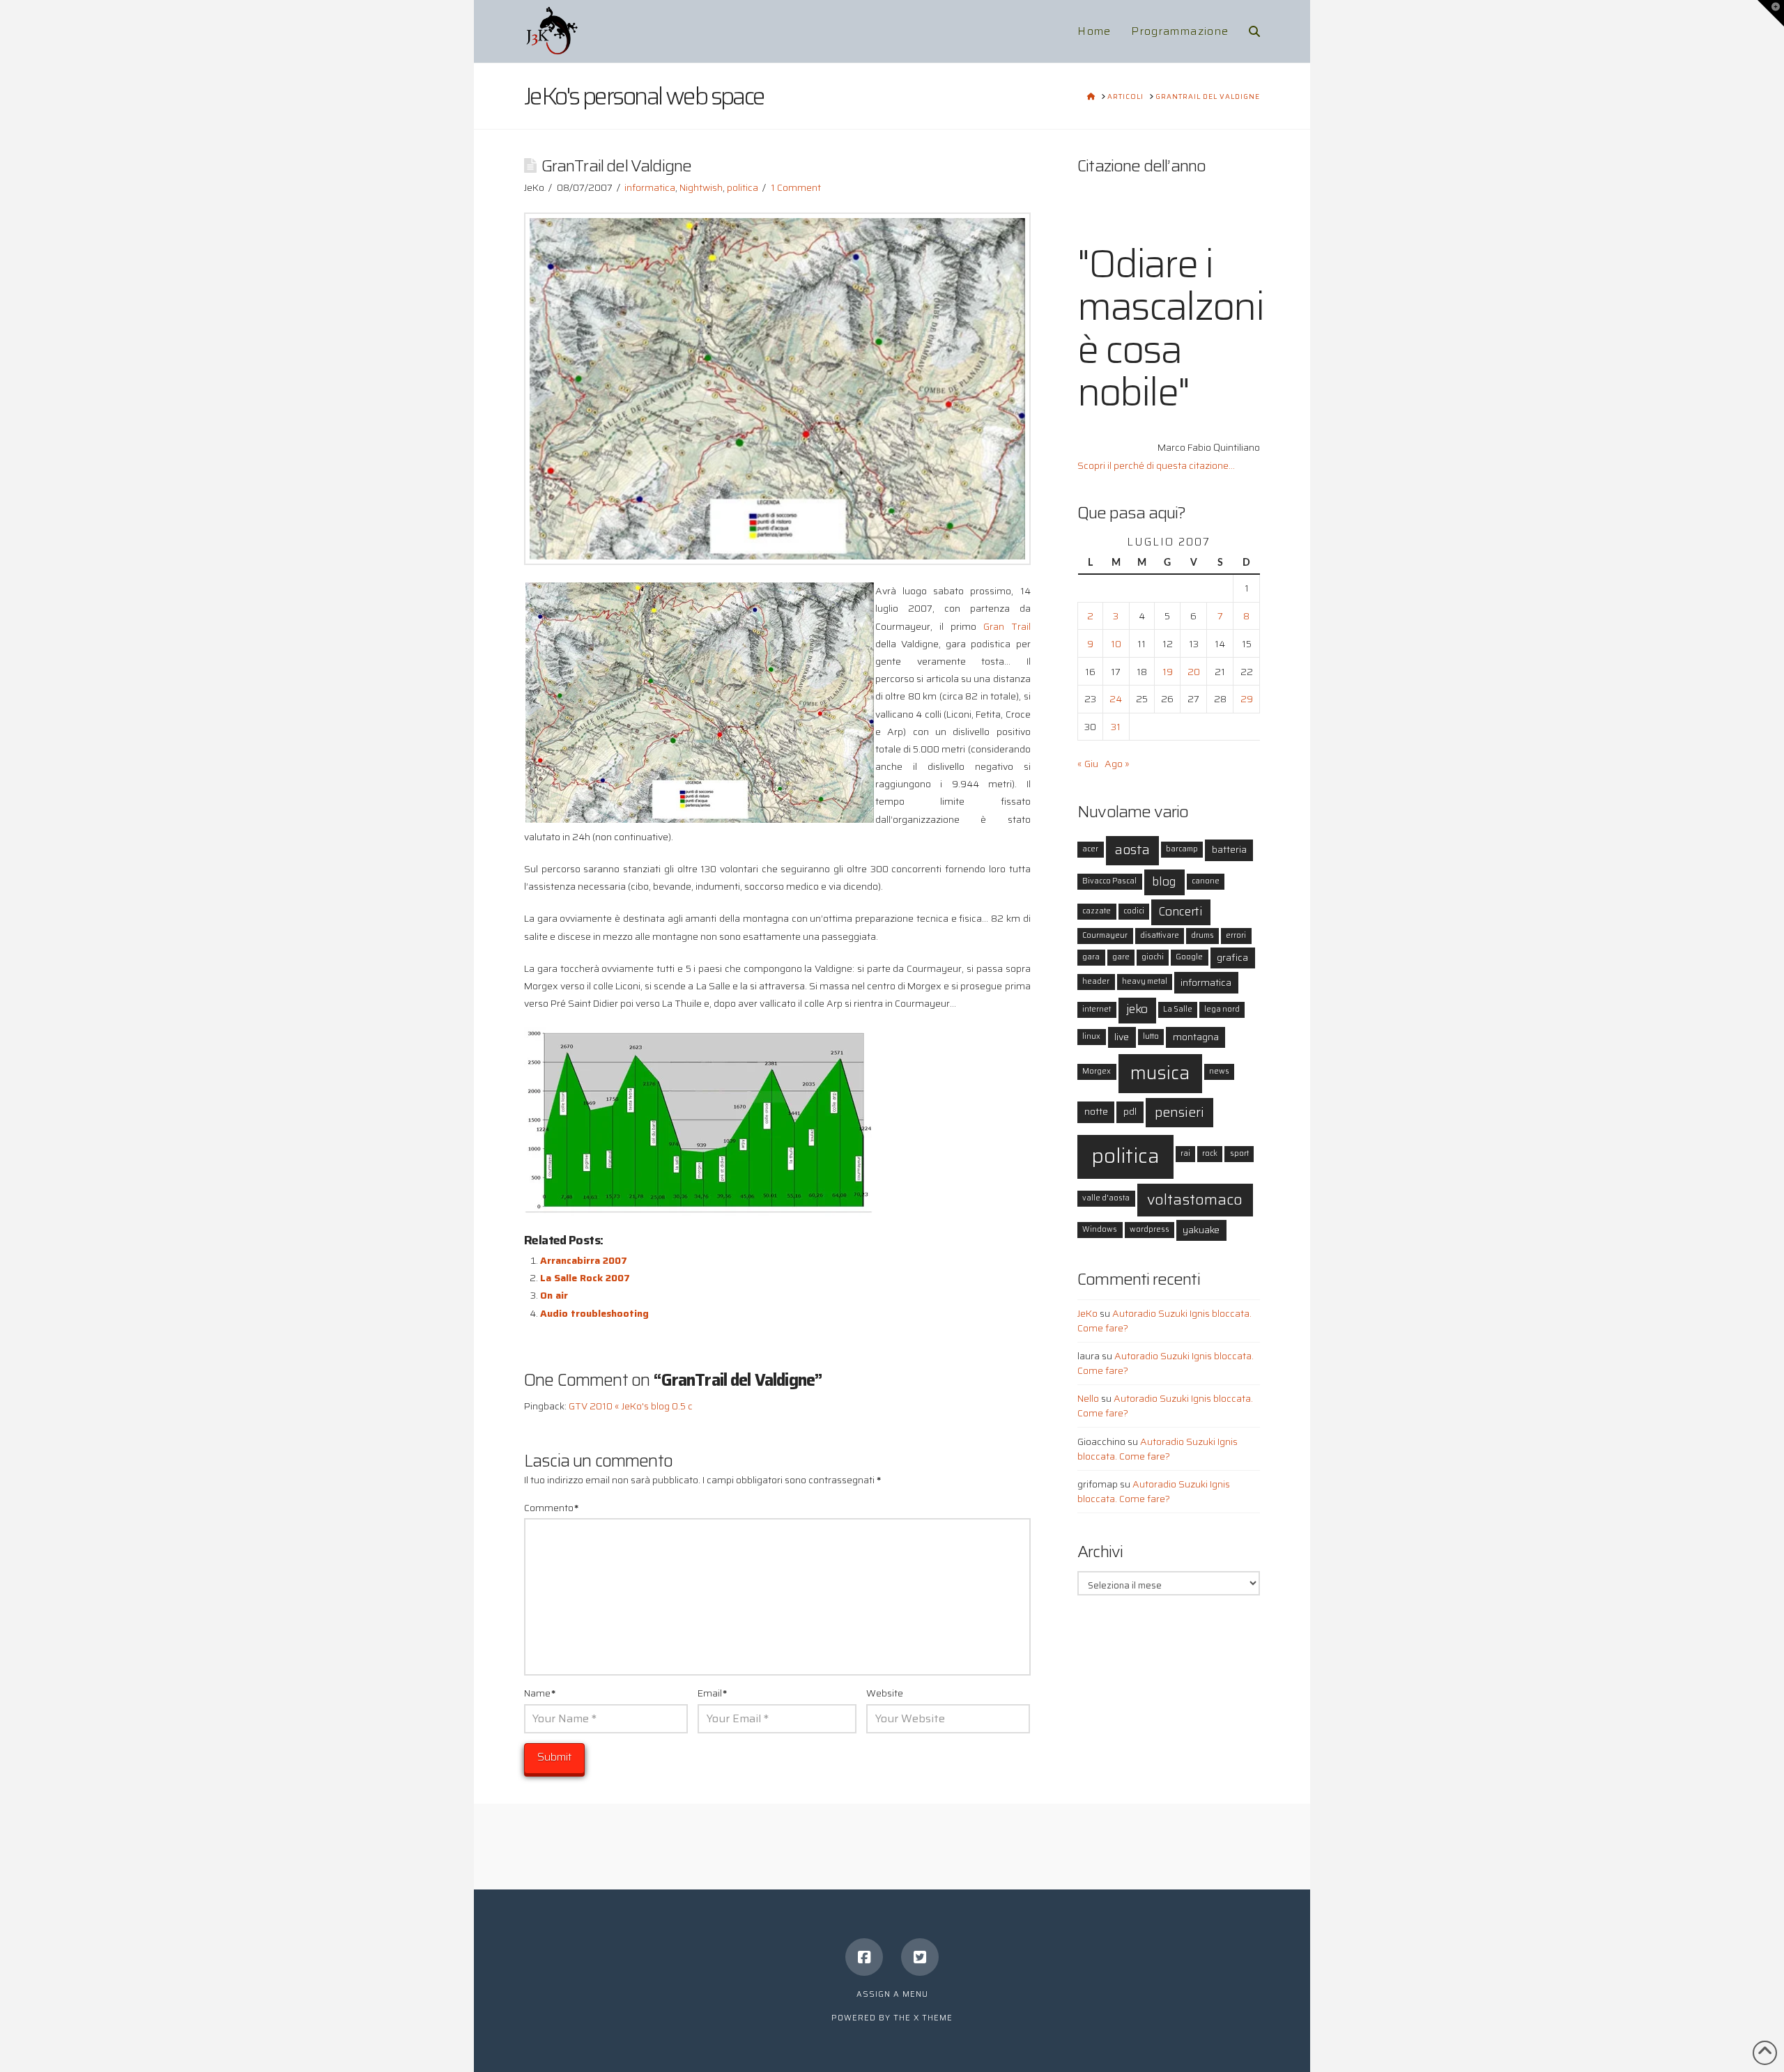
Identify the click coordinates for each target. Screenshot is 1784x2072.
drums (1202, 935)
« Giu (1088, 764)
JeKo (1087, 1313)
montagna (1196, 1037)
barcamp (1182, 849)
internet (1097, 1009)
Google (1189, 957)
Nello (1088, 1398)
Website (885, 1693)
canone (1206, 881)
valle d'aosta (1106, 1198)
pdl (1130, 1111)
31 (1116, 727)
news (1219, 1071)
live (1122, 1037)
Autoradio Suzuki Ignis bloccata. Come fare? (1164, 1321)
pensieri (1179, 1112)
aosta (1132, 850)
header (1096, 981)
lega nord (1222, 1009)
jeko (1137, 1009)
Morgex (1097, 1071)
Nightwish (701, 187)
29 (1247, 699)
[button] (1771, 13)
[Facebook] (864, 1957)
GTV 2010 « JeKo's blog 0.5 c (631, 1406)
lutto (1151, 1036)
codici (1134, 911)
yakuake (1201, 1230)
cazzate (1097, 911)
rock (1210, 1153)
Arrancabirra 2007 (584, 1260)
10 (1116, 644)
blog (1164, 882)
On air (554, 1295)
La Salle (1178, 1009)
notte (1096, 1111)
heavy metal (1145, 981)
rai (1185, 1153)
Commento (551, 1508)
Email (712, 1693)
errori (1236, 935)
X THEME (933, 2018)
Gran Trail (1007, 626)
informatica (650, 187)
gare (1121, 957)
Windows (1100, 1229)
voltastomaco (1195, 1199)
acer (1090, 849)
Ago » (1117, 764)
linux (1091, 1036)
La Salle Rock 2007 (585, 1278)
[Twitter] (920, 1957)
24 (1116, 699)
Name (540, 1693)
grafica (1232, 957)
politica (743, 187)
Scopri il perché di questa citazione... (1156, 465)
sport (1239, 1153)
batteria (1229, 849)
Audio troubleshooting (594, 1313)
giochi (1153, 957)
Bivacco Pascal (1109, 881)
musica (1160, 1073)
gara (1091, 957)
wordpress (1149, 1229)
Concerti (1181, 912)
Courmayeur (1105, 935)
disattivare (1160, 935)
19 (1168, 672)
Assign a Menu (892, 1994)
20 (1194, 672)
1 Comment (796, 187)
